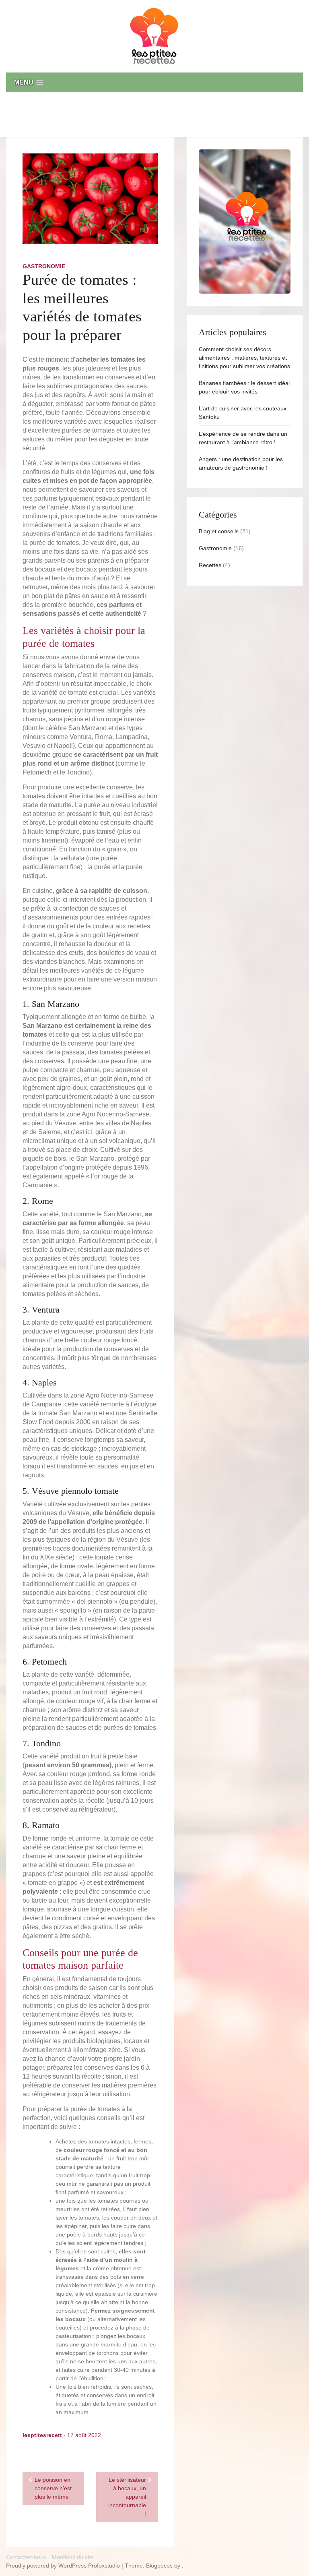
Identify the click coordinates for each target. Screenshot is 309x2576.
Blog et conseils (219, 531)
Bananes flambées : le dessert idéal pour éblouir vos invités (244, 387)
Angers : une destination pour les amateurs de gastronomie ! (241, 463)
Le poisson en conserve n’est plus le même (53, 2488)
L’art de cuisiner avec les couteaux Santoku (243, 413)
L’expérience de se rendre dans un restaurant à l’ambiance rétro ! (243, 438)
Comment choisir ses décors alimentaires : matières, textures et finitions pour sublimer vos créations (244, 358)
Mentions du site (73, 2557)
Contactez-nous (26, 2557)
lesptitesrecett (42, 2435)
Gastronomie (44, 266)
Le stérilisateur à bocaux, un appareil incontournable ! (127, 2497)
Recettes (210, 565)
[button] (154, 82)
